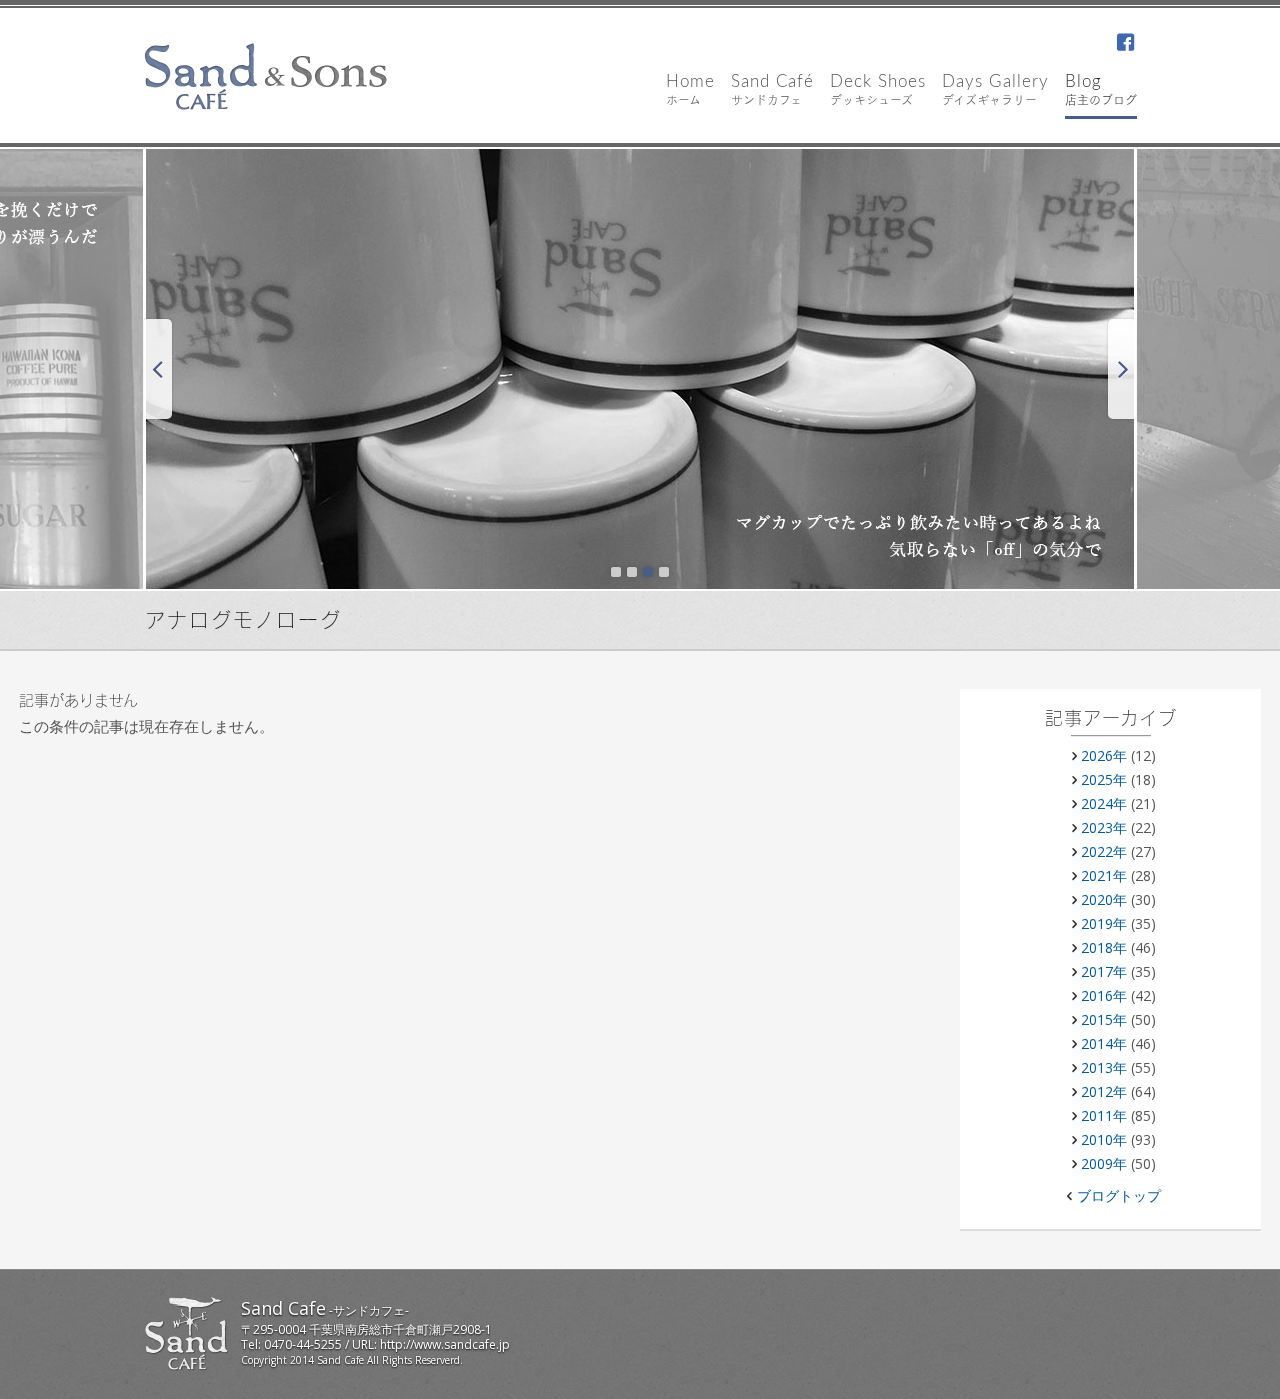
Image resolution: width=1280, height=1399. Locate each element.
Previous (158, 369)
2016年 (1104, 995)
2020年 (1104, 899)
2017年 (1104, 971)
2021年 (1104, 875)
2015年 (1104, 1019)
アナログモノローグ (243, 622)
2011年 (1104, 1115)
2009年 (1104, 1163)
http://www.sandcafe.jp (445, 1344)
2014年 (1104, 1043)
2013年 (1104, 1067)
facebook (1125, 44)
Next (1122, 369)
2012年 (1104, 1091)
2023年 (1104, 827)
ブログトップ (1119, 1195)
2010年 (1104, 1139)
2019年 (1104, 923)
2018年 (1104, 947)
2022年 (1104, 851)
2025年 (1104, 779)
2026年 (1104, 755)
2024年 (1104, 803)
